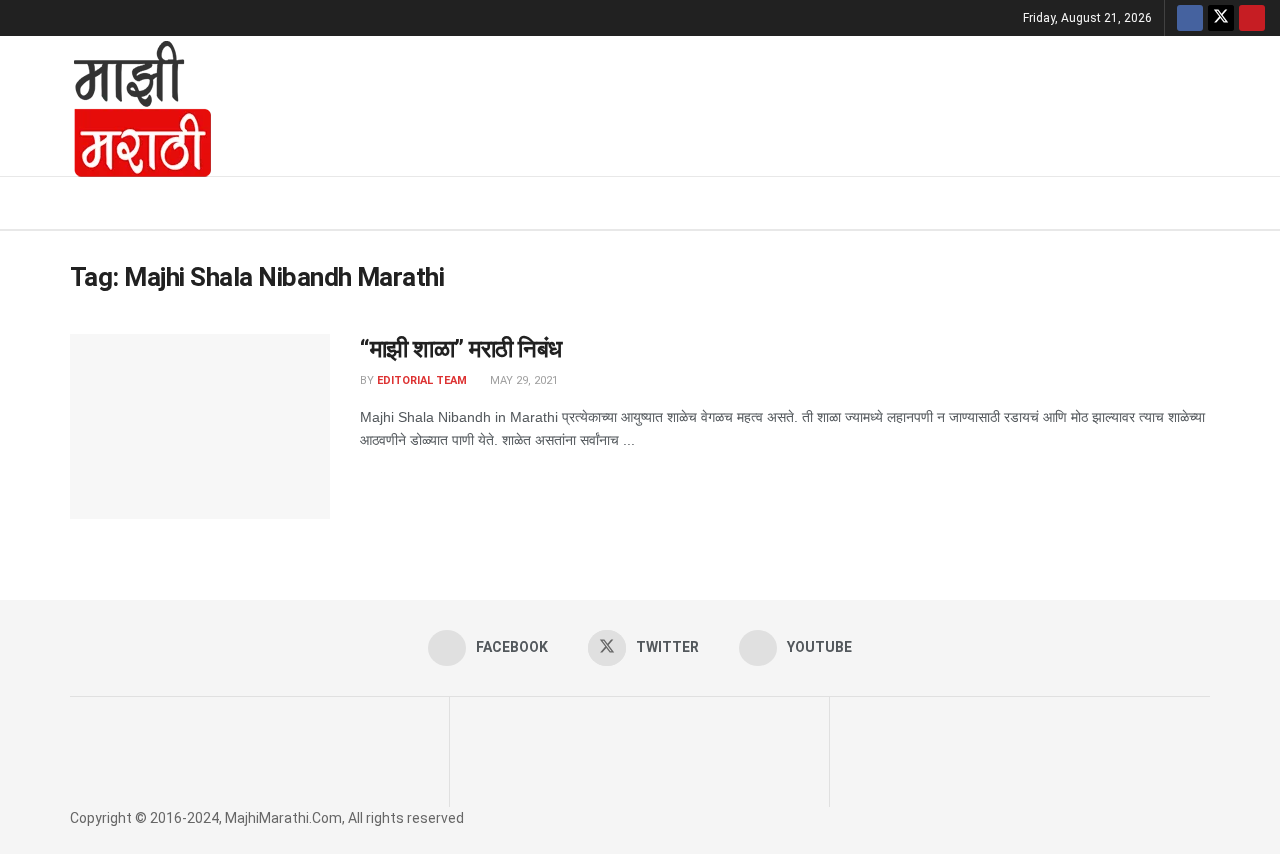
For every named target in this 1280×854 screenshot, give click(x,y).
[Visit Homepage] (116, 106)
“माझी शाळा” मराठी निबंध (461, 349)
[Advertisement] (755, 103)
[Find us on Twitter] (1221, 18)
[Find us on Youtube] (1252, 18)
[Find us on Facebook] (1190, 18)
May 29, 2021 (522, 380)
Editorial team (422, 380)
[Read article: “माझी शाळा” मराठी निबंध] (200, 427)
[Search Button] (1257, 203)
